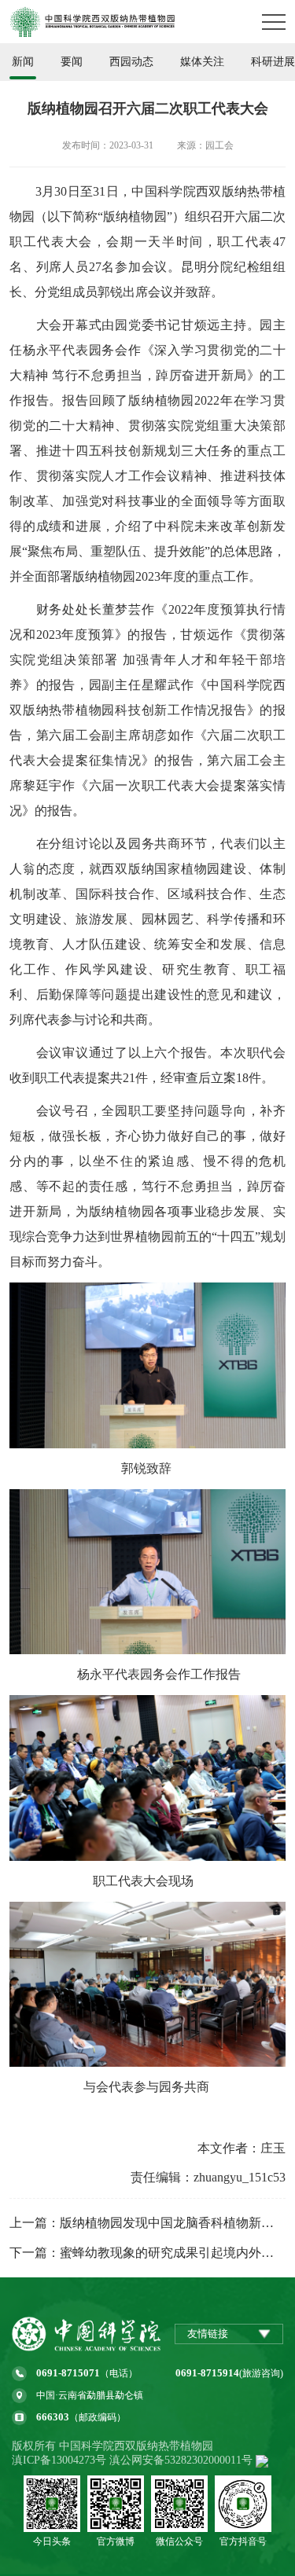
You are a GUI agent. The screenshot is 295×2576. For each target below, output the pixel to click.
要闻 (72, 62)
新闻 (23, 62)
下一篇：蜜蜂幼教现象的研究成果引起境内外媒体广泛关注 (147, 2253)
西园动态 (131, 62)
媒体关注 (202, 62)
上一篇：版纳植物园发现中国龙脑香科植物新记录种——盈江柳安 (147, 2223)
